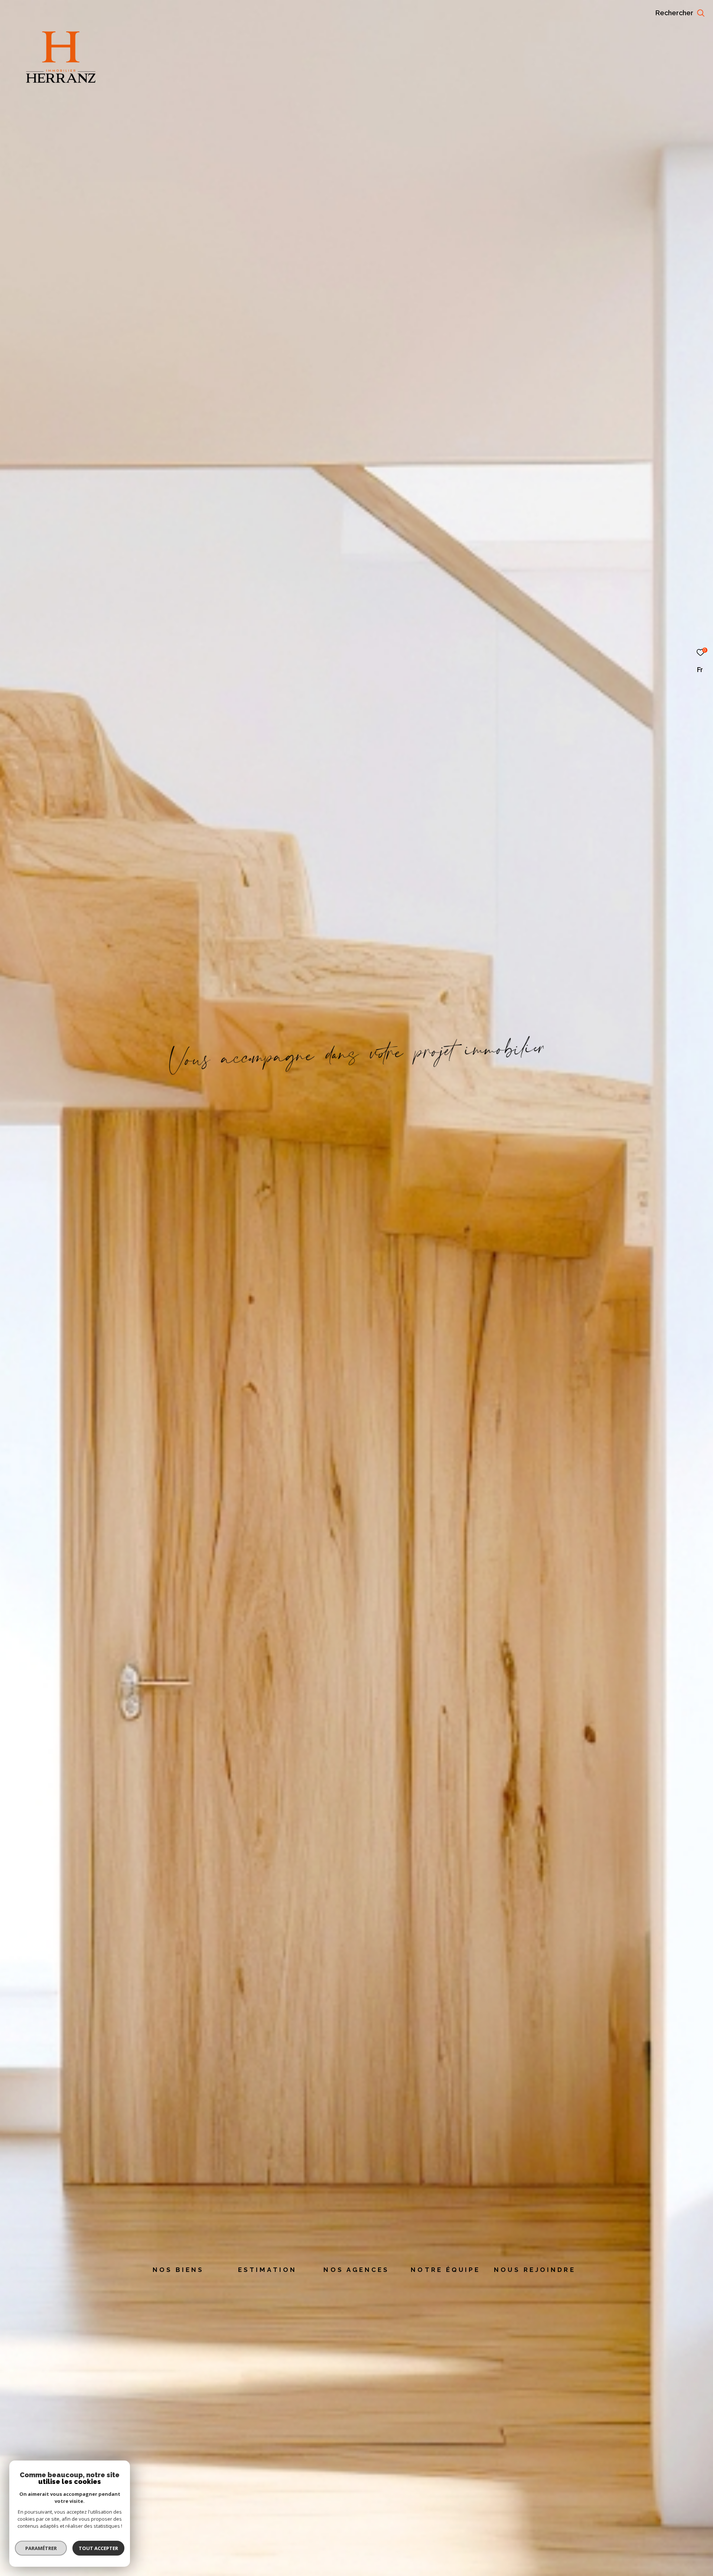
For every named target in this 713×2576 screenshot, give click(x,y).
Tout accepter (98, 2548)
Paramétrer (41, 2548)
